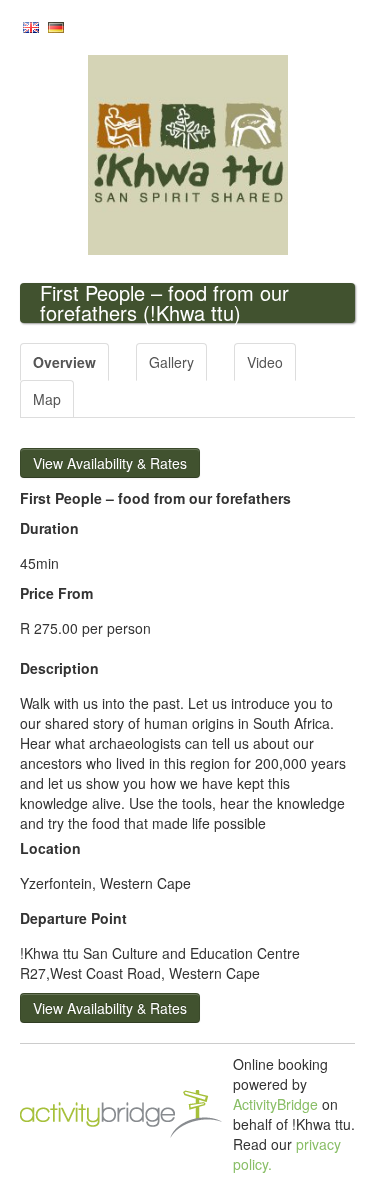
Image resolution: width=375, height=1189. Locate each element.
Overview (64, 362)
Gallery (171, 362)
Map (47, 399)
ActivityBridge (275, 1104)
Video (265, 362)
